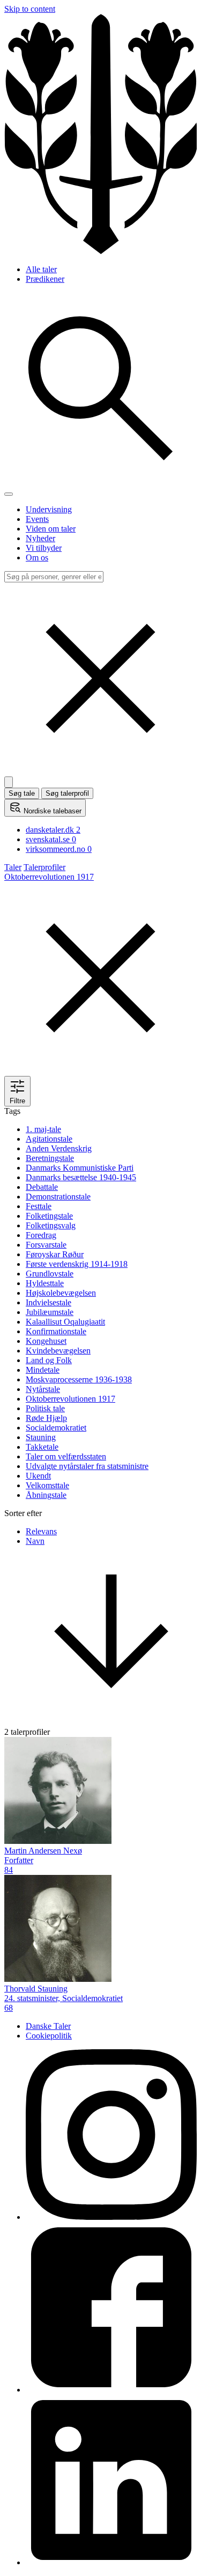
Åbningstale (46, 1495)
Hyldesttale (45, 1283)
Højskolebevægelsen (61, 1293)
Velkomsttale (47, 1485)
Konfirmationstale (56, 1331)
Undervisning (49, 509)
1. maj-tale (43, 1129)
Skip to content (30, 9)
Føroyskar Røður (55, 1254)
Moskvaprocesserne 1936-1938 (79, 1379)
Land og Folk (49, 1360)
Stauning (41, 1437)
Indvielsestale (49, 1302)
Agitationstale (49, 1139)
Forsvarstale (46, 1245)
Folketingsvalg (51, 1225)
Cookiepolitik (49, 2036)
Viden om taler (51, 529)
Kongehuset (46, 1341)
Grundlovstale (50, 1274)
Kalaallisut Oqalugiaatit (65, 1322)
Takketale (42, 1447)
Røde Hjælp (46, 1418)
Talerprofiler (44, 867)
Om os (37, 558)
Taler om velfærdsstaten (66, 1456)
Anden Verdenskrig (59, 1148)
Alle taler (41, 269)
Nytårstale (43, 1389)
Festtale (39, 1206)
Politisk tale (45, 1408)
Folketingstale (49, 1216)
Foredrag (41, 1235)
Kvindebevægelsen (58, 1351)
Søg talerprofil (67, 793)
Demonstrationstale (58, 1197)
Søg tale (22, 793)
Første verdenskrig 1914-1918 (77, 1264)
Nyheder (40, 538)
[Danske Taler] (100, 251)
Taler (13, 867)
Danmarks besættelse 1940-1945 (81, 1177)
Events (37, 519)
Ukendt (38, 1476)
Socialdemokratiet (56, 1428)
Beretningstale (50, 1158)
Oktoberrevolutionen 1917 (70, 1399)
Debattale (42, 1187)
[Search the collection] (100, 482)
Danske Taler (48, 2026)
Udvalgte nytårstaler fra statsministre (87, 1466)
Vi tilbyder (44, 548)
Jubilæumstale (50, 1312)
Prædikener (45, 279)
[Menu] (9, 494)
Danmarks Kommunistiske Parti (80, 1168)
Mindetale (43, 1370)
